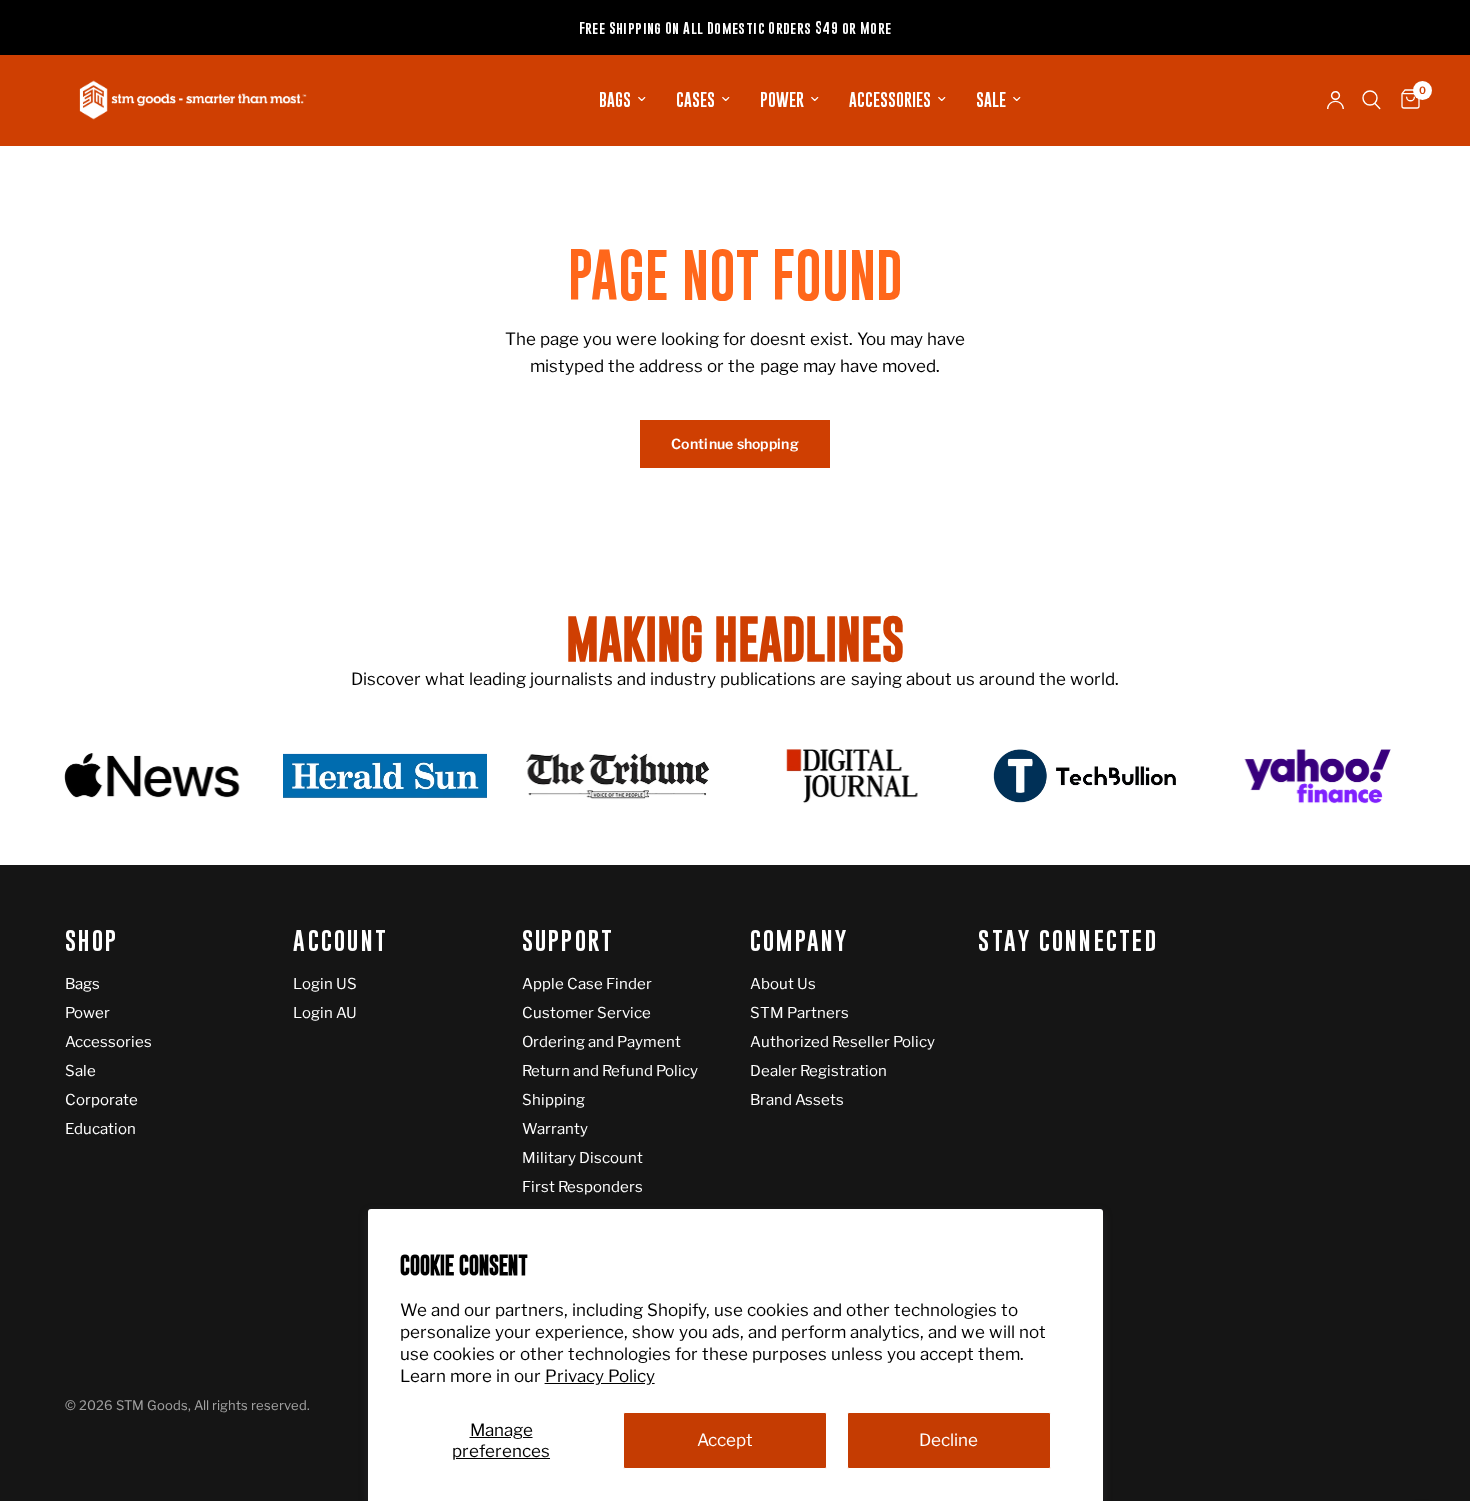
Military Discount (582, 1158)
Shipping (553, 1100)
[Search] (1371, 100)
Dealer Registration (818, 1071)
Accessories (890, 100)
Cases (695, 100)
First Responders (582, 1187)
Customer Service (586, 1013)
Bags (615, 100)
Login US (325, 984)
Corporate (101, 1100)
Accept (725, 1440)
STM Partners (799, 1013)
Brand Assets (797, 1100)
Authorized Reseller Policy (842, 1042)
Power (782, 100)
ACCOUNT (340, 941)
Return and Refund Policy (610, 1071)
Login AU (325, 1013)
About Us (783, 984)
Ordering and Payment (601, 1042)
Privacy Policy (600, 1376)
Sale (991, 100)
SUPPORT (568, 941)
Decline (948, 1440)
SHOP (91, 941)
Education (100, 1129)
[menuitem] (622, 100)
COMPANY (799, 941)
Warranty (555, 1129)
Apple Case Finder (587, 984)
